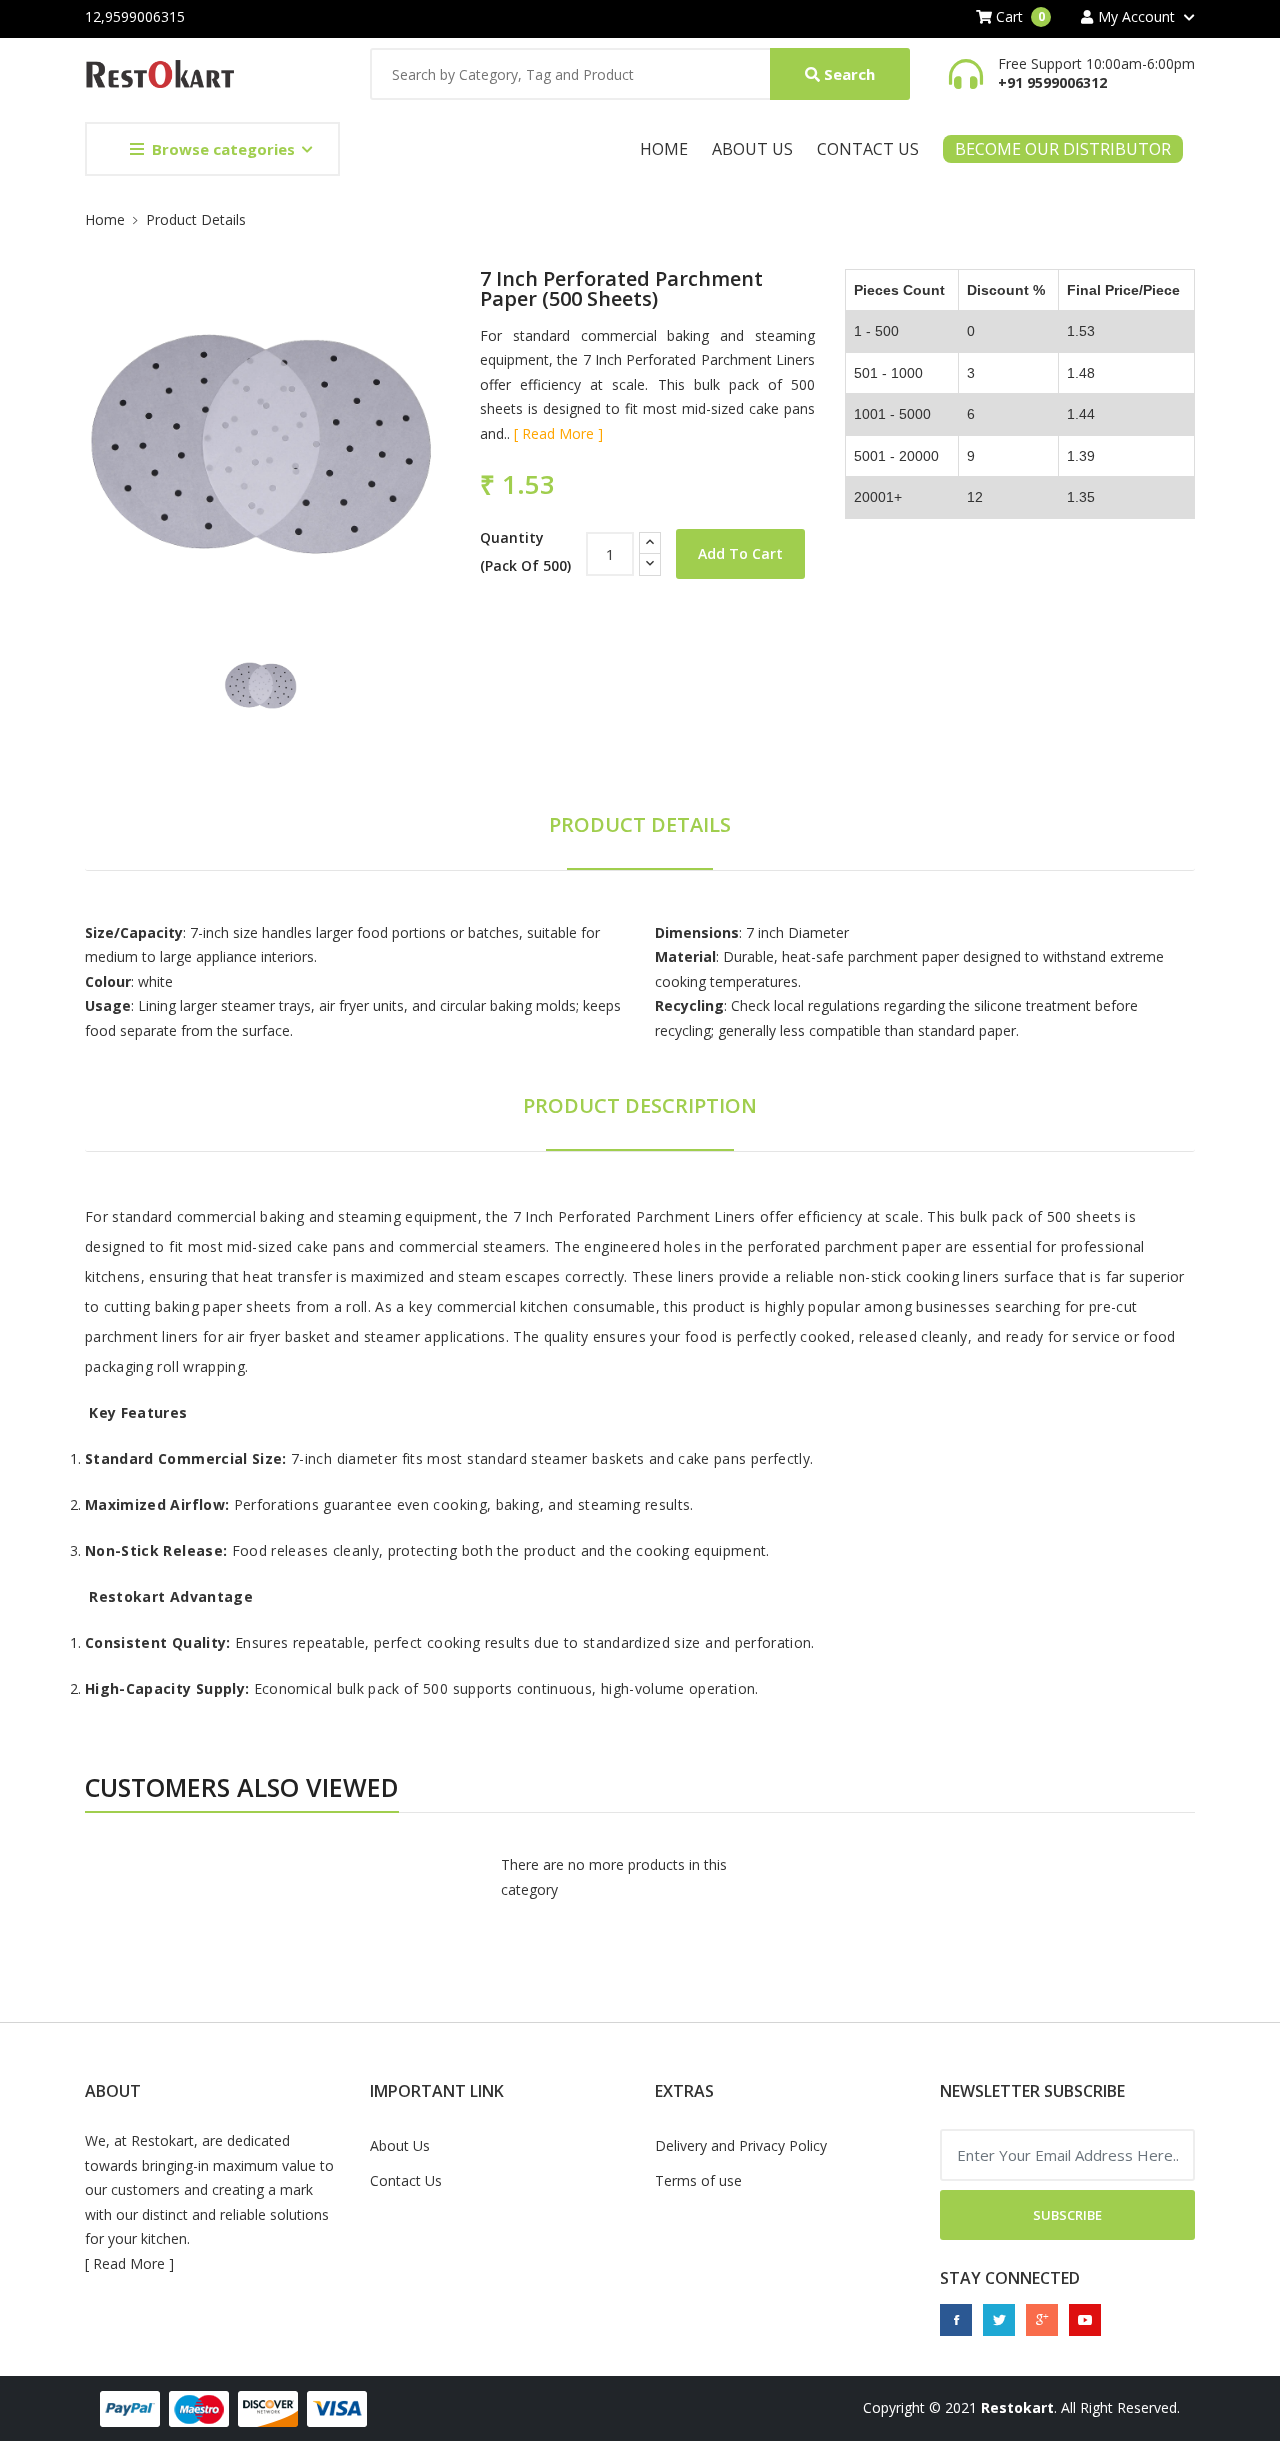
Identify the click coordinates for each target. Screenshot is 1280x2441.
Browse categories (223, 149)
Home (664, 149)
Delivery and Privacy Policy (741, 2145)
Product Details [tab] (640, 824)
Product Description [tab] (640, 1105)
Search (847, 74)
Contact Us (868, 149)
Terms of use (698, 2180)
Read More (129, 2263)
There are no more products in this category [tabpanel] (614, 1877)
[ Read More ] (558, 433)
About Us (752, 149)
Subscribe (1067, 2215)
